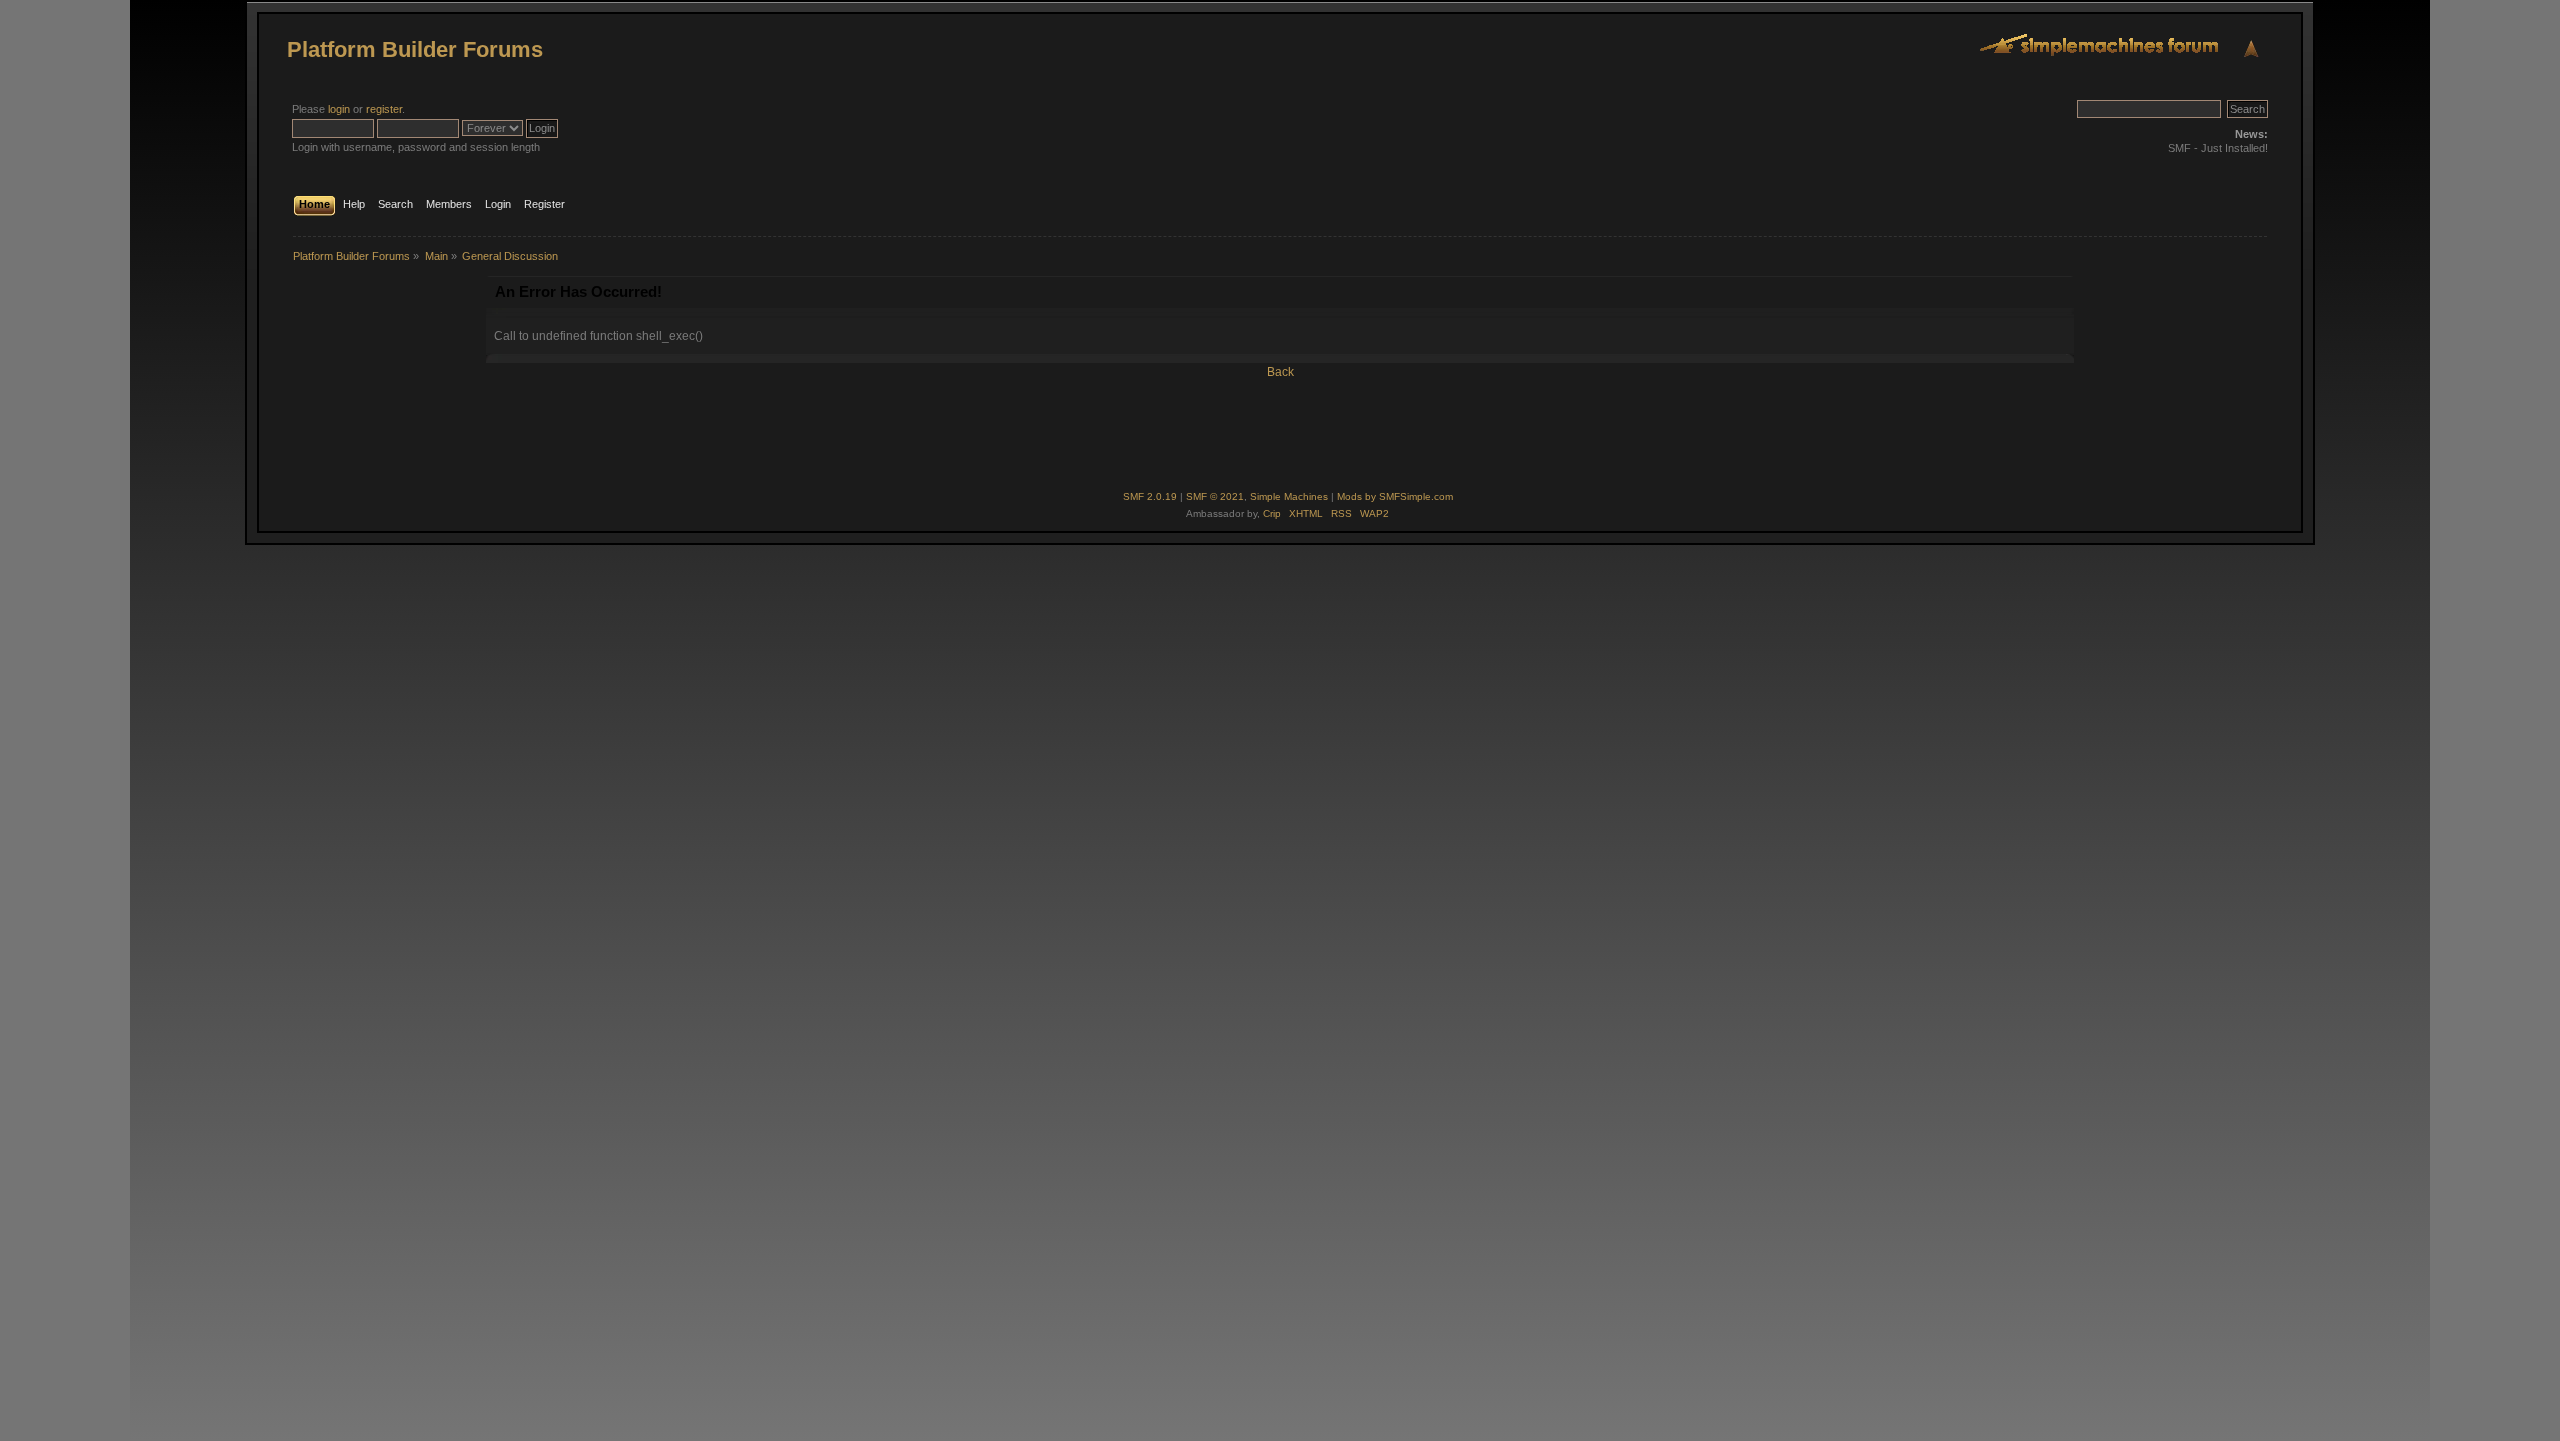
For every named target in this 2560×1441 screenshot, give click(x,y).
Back (1280, 372)
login (339, 109)
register (384, 109)
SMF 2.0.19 (1150, 496)
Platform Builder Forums (415, 49)
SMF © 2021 (1215, 496)
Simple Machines (1289, 496)
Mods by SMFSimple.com (1395, 496)
